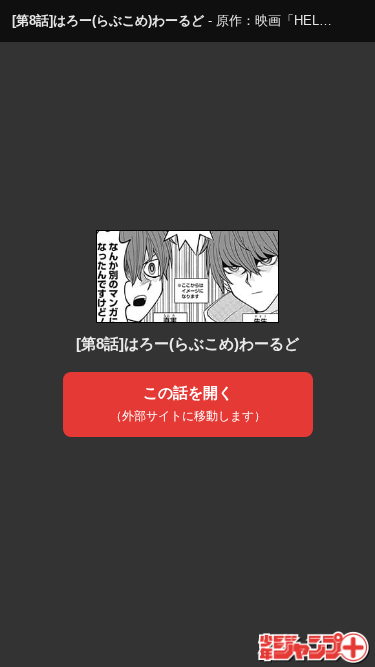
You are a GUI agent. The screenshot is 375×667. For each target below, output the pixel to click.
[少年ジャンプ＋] (314, 648)
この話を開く (188, 404)
